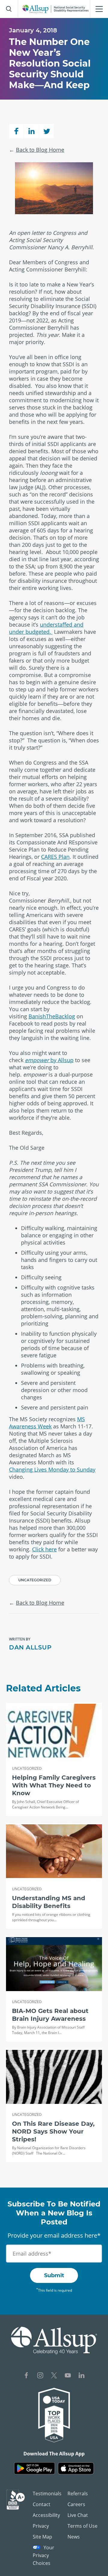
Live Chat (78, 2515)
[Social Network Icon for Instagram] (40, 2376)
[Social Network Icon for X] (54, 2376)
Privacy (41, 2526)
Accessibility (46, 2515)
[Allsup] (54, 2341)
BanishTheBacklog (52, 1016)
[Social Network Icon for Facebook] (26, 2376)
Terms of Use (82, 2526)
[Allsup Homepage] (55, 9)
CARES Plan (55, 857)
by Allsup (49, 1060)
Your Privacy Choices (43, 2555)
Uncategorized (35, 1580)
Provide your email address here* (54, 2235)
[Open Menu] (99, 9)
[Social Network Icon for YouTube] (68, 2376)
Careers (76, 2504)
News (74, 2537)
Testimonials (47, 2494)
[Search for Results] (9, 9)
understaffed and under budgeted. (46, 628)
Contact (42, 2504)
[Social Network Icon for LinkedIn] (82, 2376)
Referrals (78, 2494)
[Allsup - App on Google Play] (34, 2468)
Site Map (42, 2537)
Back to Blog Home (40, 150)
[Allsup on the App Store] (76, 2468)
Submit (54, 2275)
